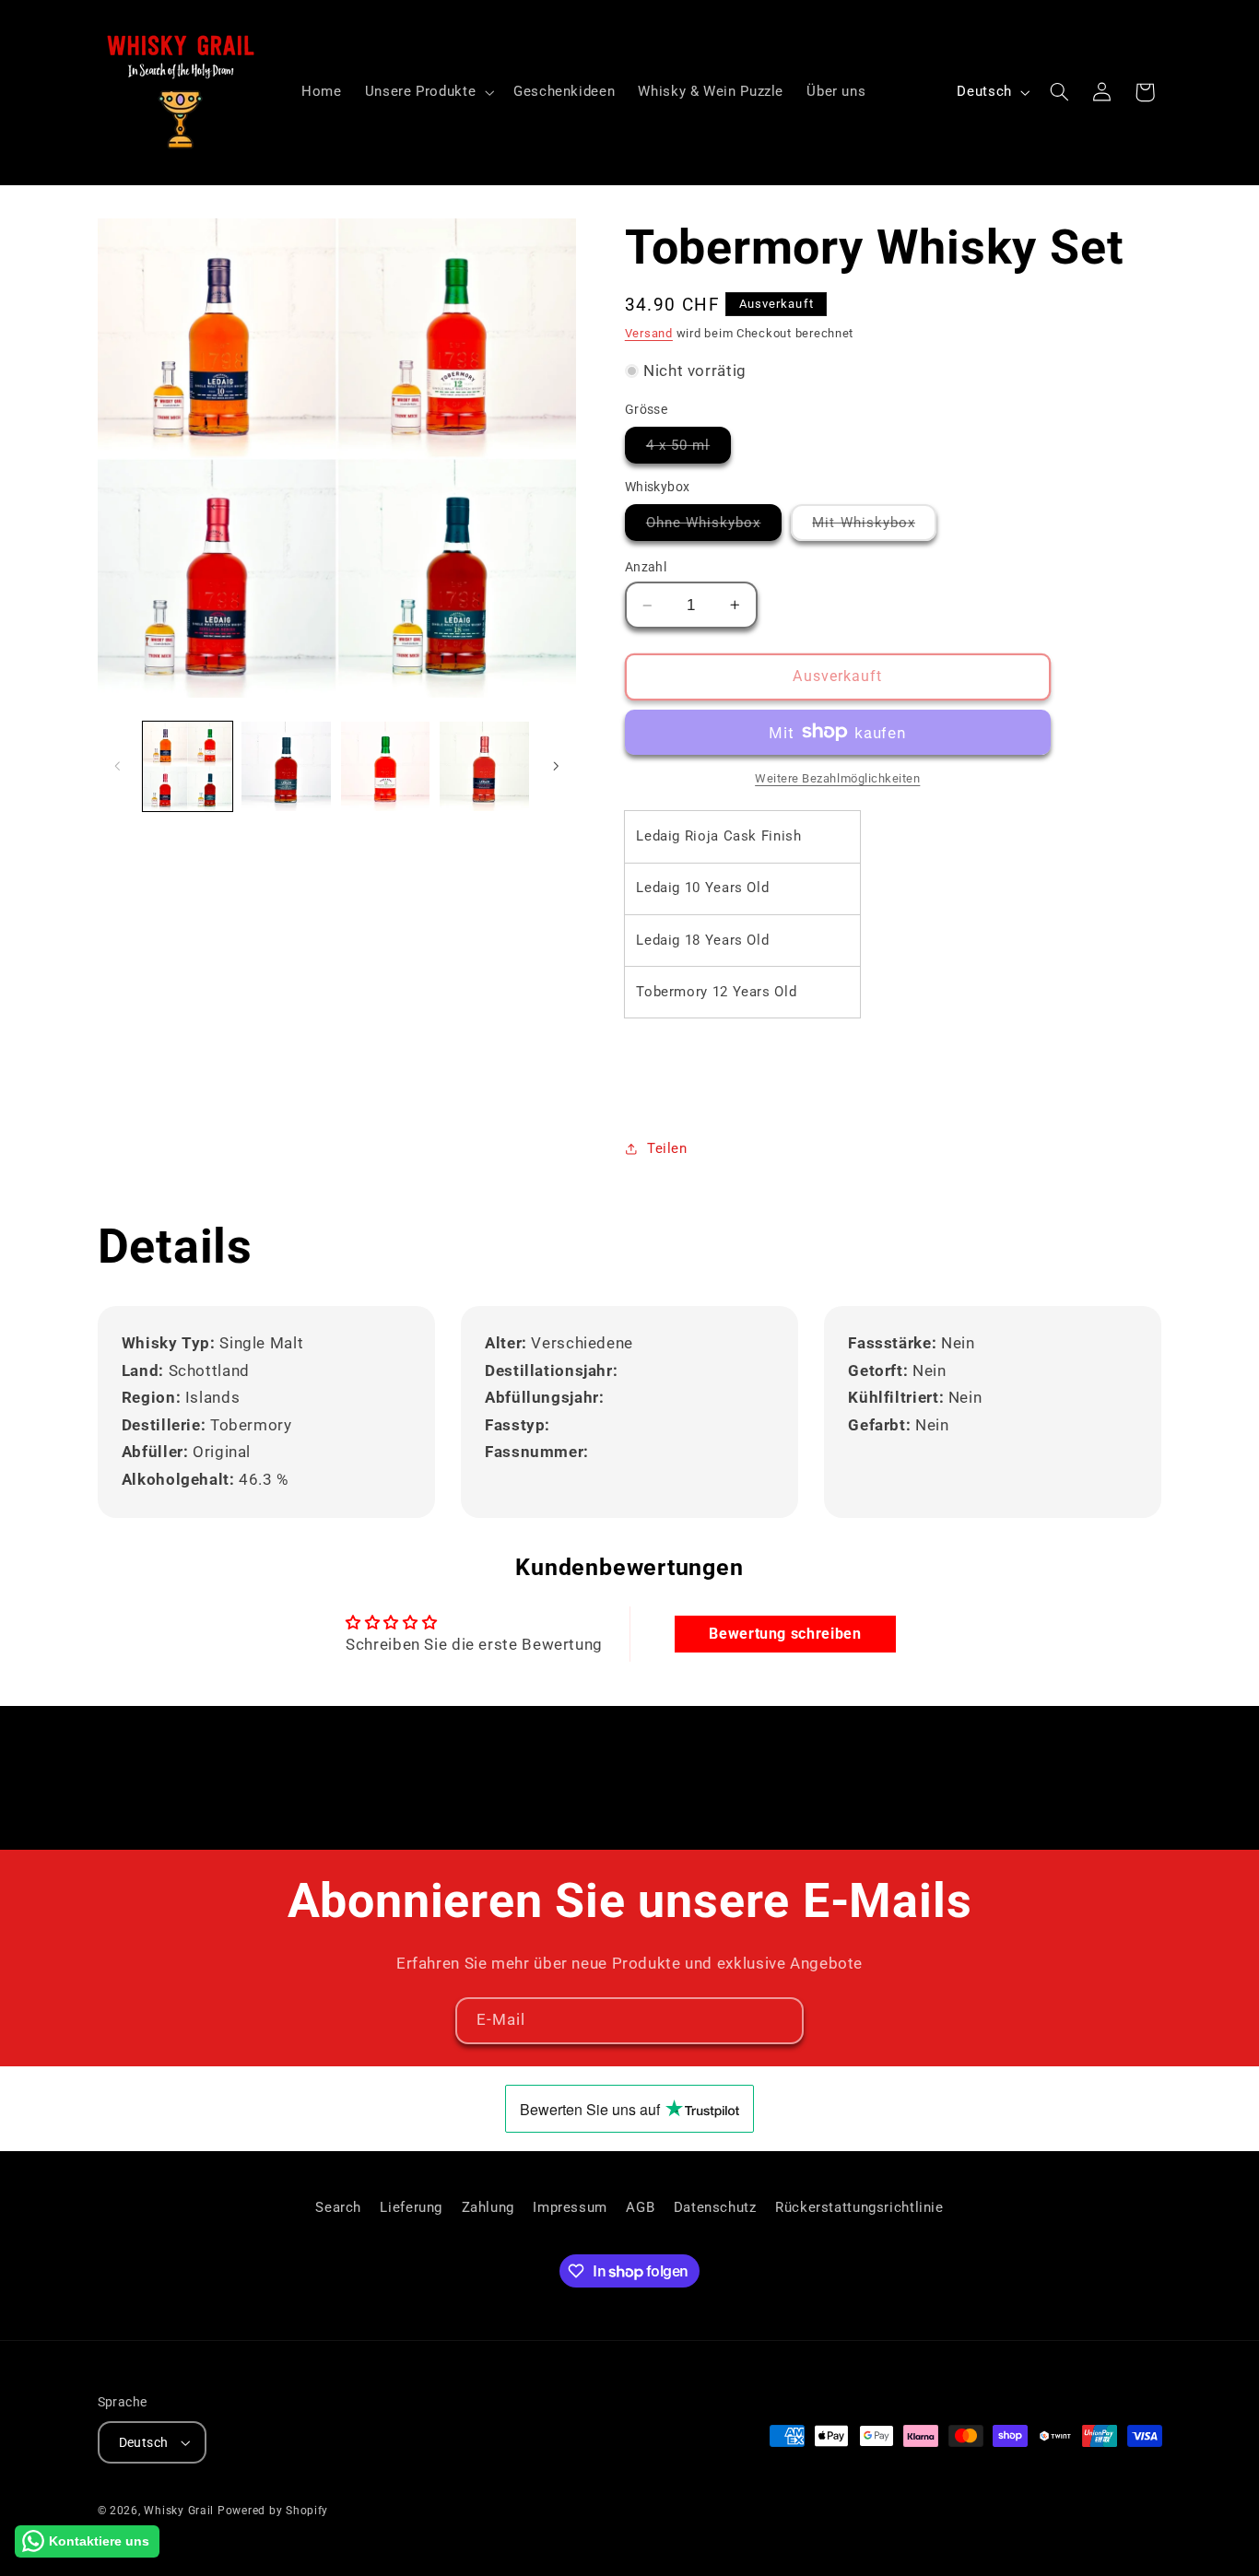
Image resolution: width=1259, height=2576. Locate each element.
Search (338, 2207)
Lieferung (411, 2207)
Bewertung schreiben (785, 1634)
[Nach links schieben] (118, 766)
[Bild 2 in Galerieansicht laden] (286, 766)
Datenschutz (715, 2207)
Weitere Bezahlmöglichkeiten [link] (837, 777)
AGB (640, 2207)
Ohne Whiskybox (714, 526)
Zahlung (488, 2207)
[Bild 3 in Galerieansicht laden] (386, 766)
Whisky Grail (179, 2511)
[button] (427, 92)
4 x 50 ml (688, 449)
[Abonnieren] (781, 2021)
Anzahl (646, 567)
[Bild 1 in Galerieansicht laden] (188, 766)
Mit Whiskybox (874, 526)
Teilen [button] (667, 1147)
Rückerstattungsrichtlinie (859, 2207)
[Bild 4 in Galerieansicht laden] (484, 766)
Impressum (570, 2207)
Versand (649, 332)
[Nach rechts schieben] (556, 766)
